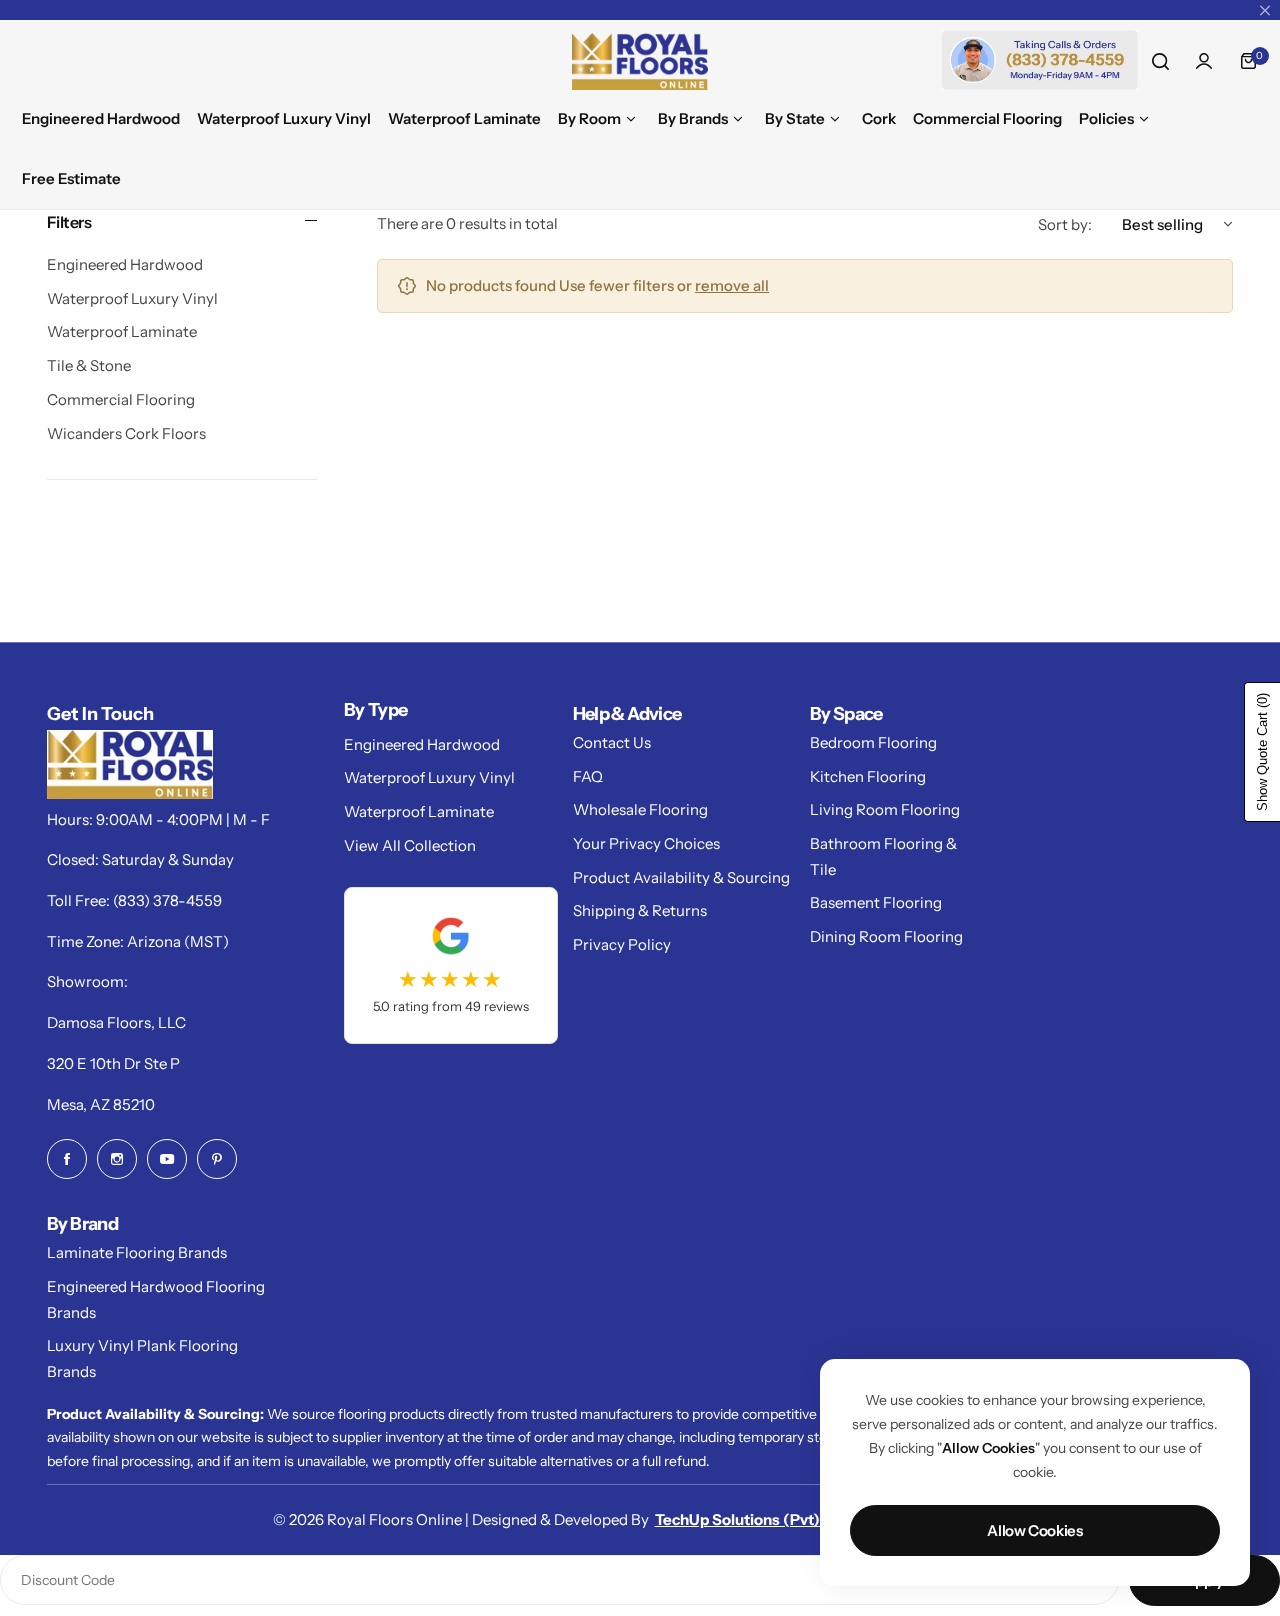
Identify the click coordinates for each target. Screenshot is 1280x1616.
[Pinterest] (217, 1159)
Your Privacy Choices (646, 843)
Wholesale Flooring (640, 809)
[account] (1204, 61)
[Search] (1160, 61)
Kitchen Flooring (868, 776)
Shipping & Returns (640, 910)
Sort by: (1065, 224)
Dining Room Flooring (886, 936)
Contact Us (612, 742)
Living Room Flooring (885, 809)
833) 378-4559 (170, 900)
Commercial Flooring (121, 399)
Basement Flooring (876, 902)
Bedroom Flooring (873, 742)
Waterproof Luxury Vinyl (132, 298)
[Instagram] (117, 1159)
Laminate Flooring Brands (137, 1252)
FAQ (588, 776)
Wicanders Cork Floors (126, 433)
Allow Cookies (1034, 1530)
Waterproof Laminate (122, 331)
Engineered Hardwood (125, 264)
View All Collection (410, 845)
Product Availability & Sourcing (681, 877)
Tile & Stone (89, 365)
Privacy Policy (622, 944)
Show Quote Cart (1262, 752)
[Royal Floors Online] (640, 61)
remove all (732, 285)
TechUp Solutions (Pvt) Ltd (750, 1519)
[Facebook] (67, 1159)
